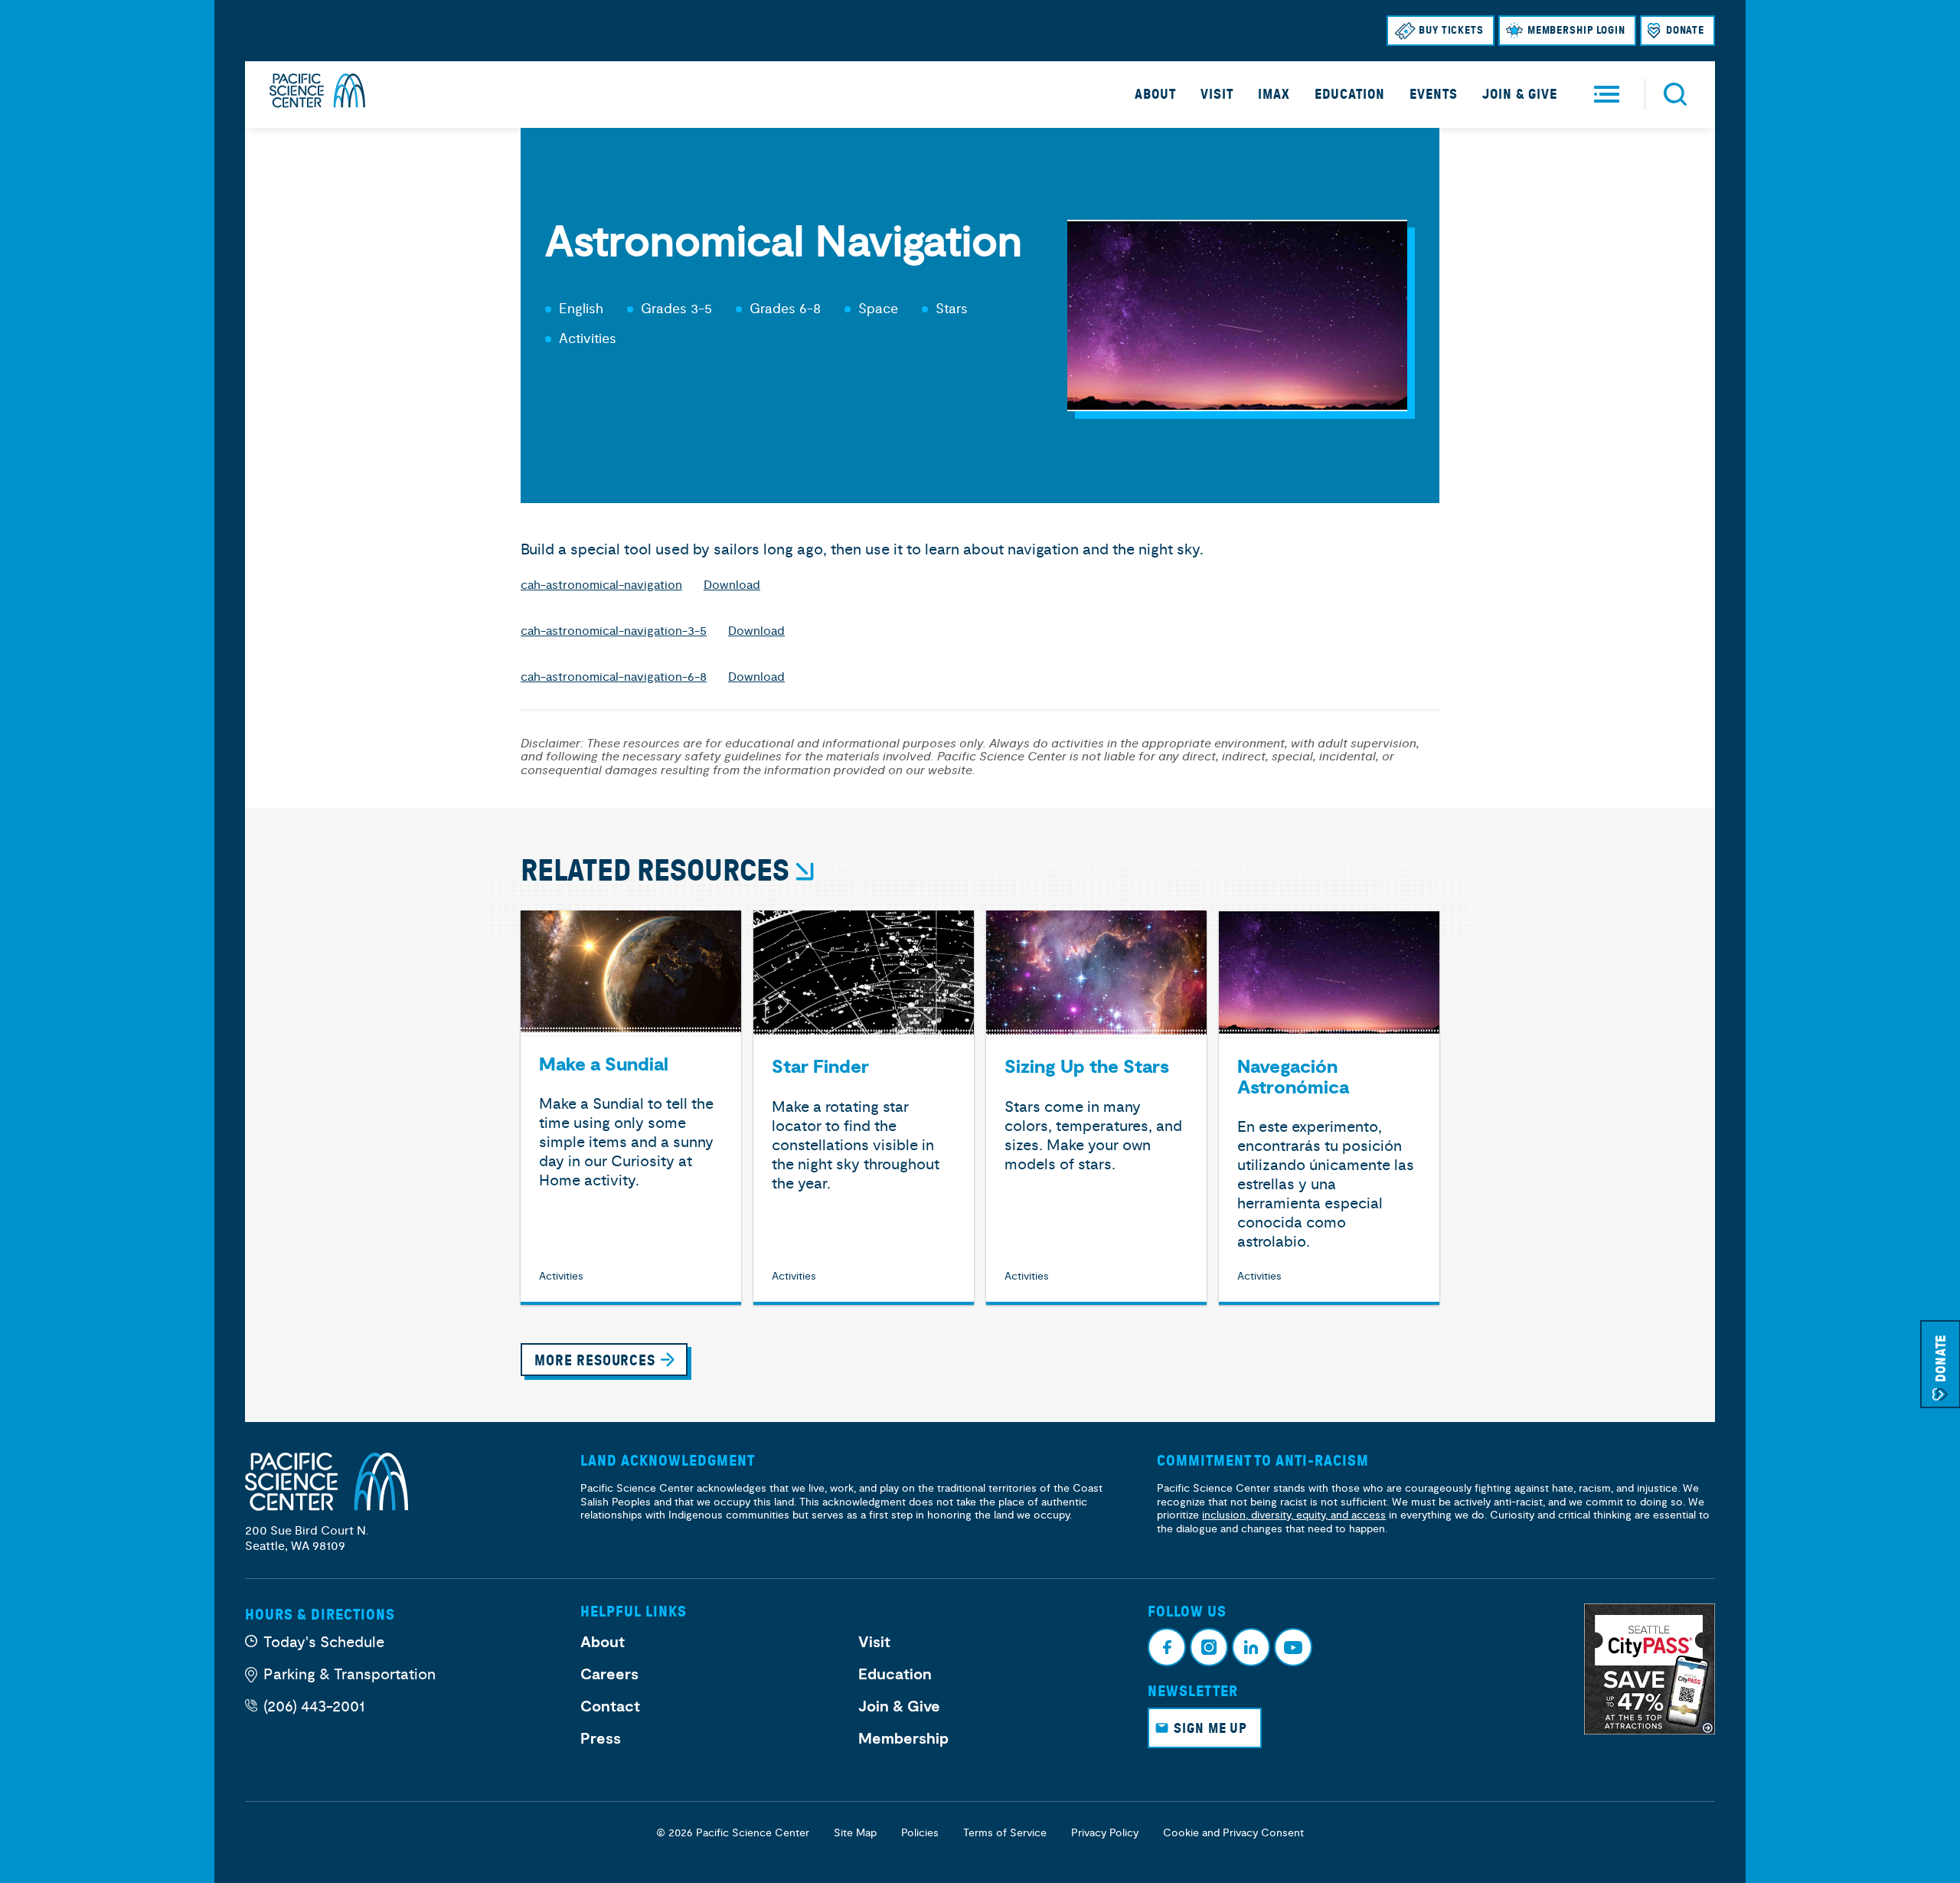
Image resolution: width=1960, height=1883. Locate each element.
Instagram (1209, 1647)
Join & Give (1520, 94)
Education (1350, 94)
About (1155, 94)
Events (1434, 94)
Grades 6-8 (785, 309)
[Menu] (1607, 95)
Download (732, 585)
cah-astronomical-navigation (601, 585)
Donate (1685, 30)
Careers (609, 1675)
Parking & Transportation (350, 1674)
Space (878, 309)
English (581, 309)
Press (601, 1739)
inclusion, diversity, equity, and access (1294, 1515)
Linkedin (1251, 1647)
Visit (1217, 94)
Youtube (1293, 1647)
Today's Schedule (324, 1642)
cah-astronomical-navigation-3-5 (614, 631)
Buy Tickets (1451, 30)
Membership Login (1576, 30)
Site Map (855, 1833)
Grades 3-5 (676, 309)
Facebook (1167, 1647)
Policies (920, 1833)
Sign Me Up (1210, 1728)
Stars (952, 309)
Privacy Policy (1105, 1833)
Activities (588, 339)
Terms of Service (1005, 1833)
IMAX (1274, 94)
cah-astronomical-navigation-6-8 (614, 677)
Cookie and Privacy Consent (1233, 1833)
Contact (610, 1707)
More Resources (595, 1360)
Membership (903, 1739)
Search (1675, 94)
